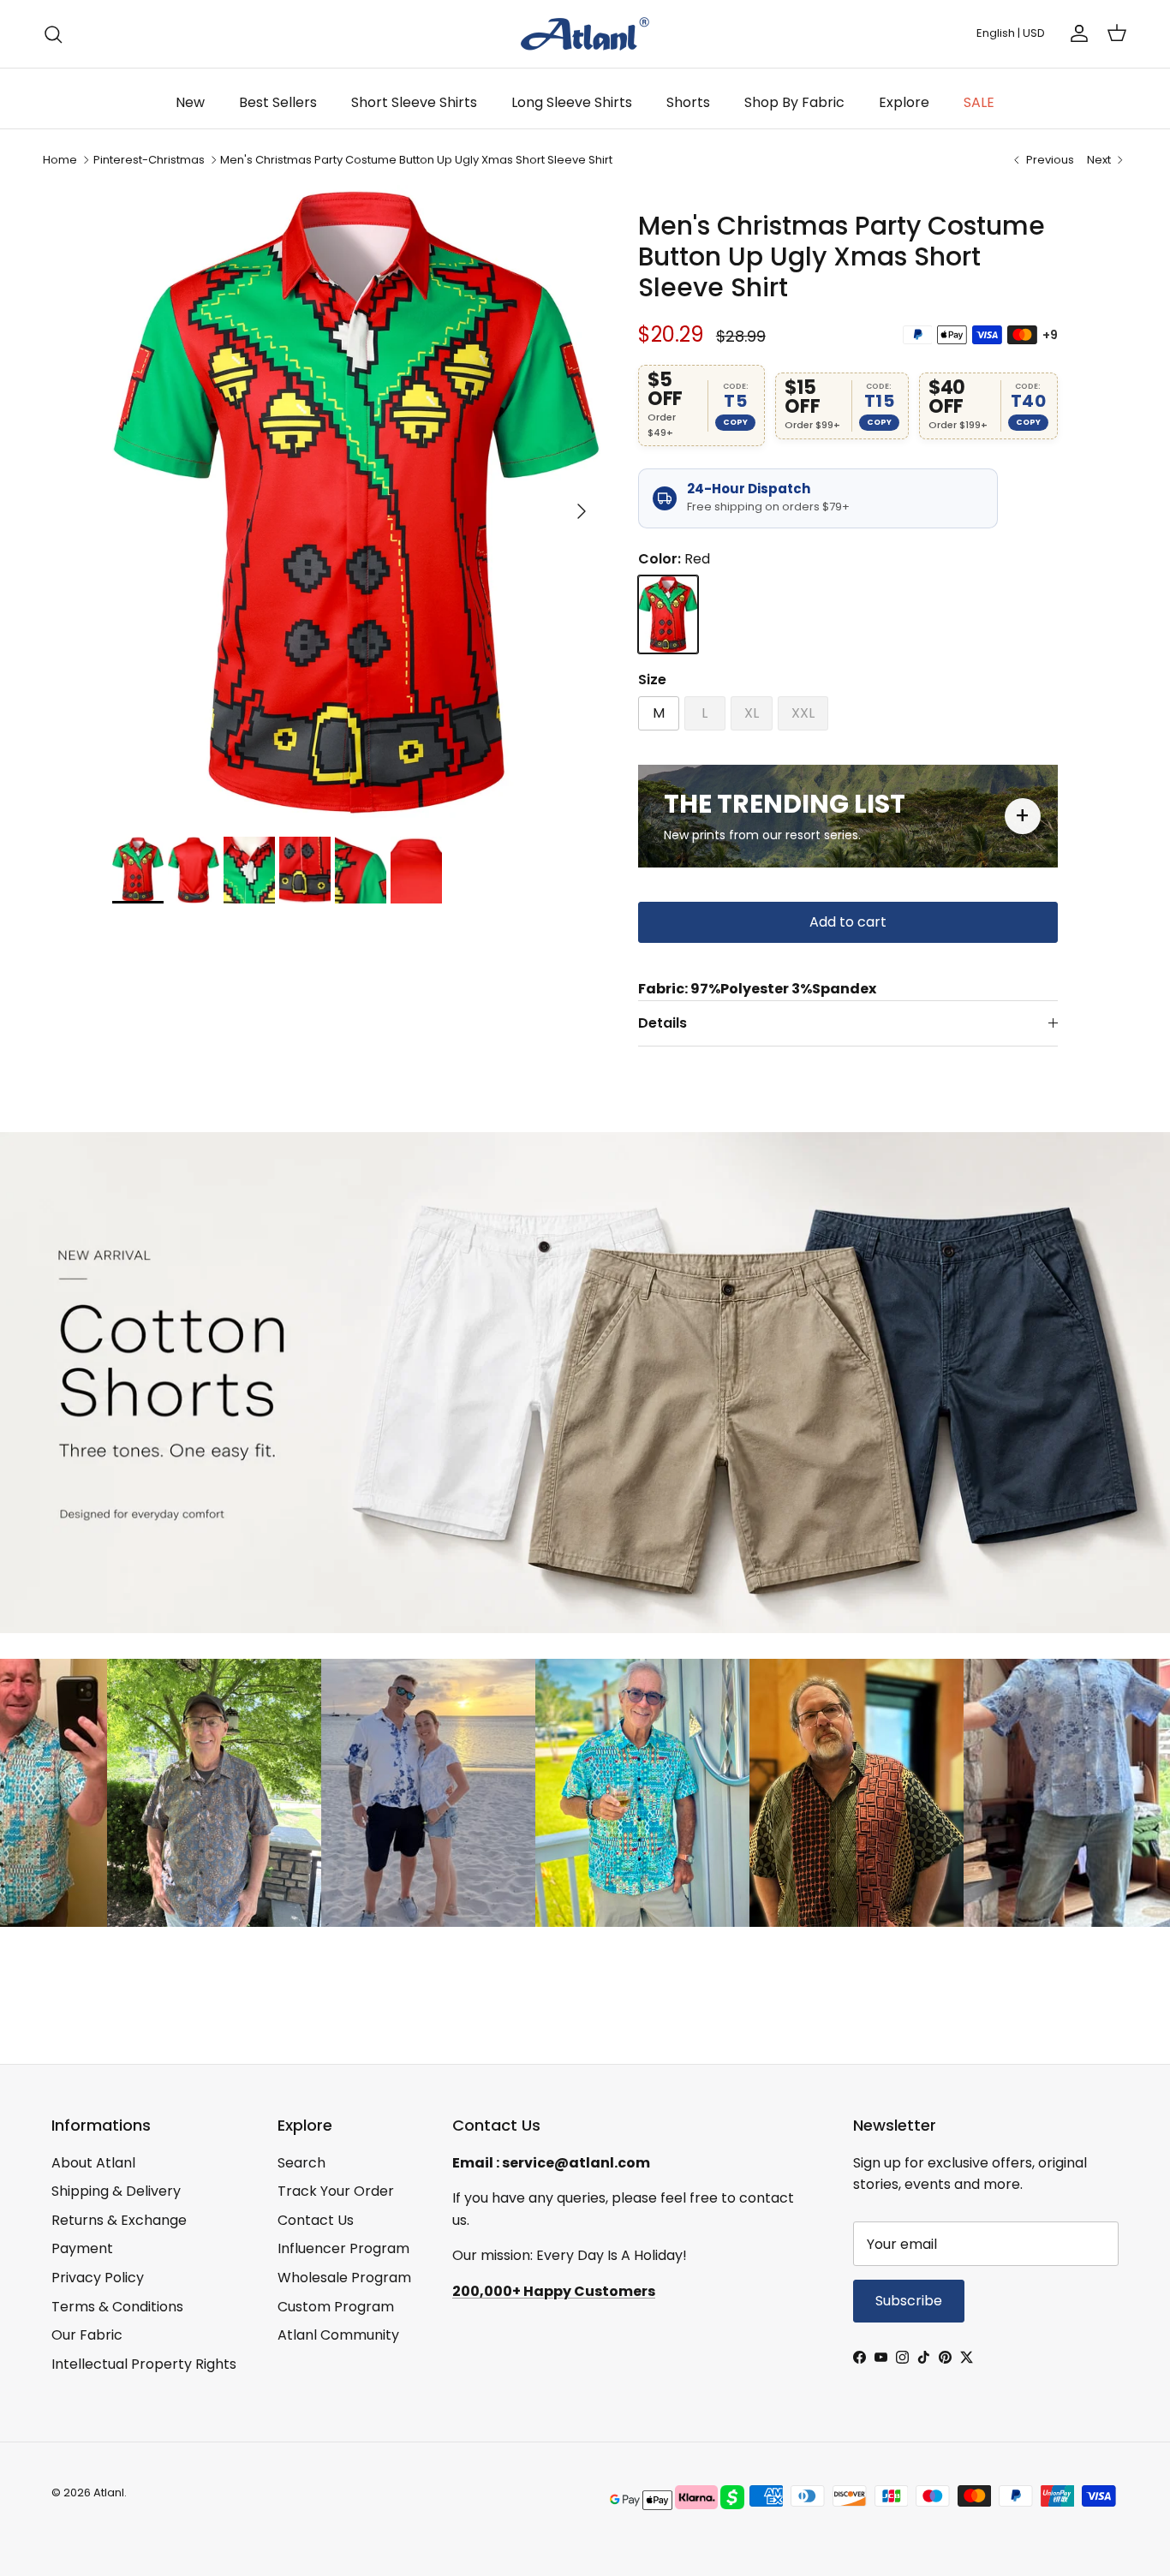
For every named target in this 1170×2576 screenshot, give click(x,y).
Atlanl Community (338, 2335)
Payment (82, 2248)
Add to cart (848, 922)
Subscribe (909, 2301)
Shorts (688, 102)
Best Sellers (278, 102)
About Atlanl (93, 2163)
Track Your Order (336, 2191)
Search (301, 2163)
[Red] (668, 614)
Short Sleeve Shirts (414, 102)
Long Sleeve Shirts (572, 102)
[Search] (53, 34)
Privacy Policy (98, 2278)
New (190, 102)
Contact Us (316, 2220)
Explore (904, 102)
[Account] (1076, 33)
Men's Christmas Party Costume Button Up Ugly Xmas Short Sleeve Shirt (416, 160)
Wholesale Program (344, 2278)
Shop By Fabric (794, 102)
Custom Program (336, 2307)
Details (663, 1023)
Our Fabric (87, 2335)
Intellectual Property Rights (144, 2364)
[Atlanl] (585, 34)
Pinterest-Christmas (149, 160)
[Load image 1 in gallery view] (356, 502)
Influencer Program (343, 2248)
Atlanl (109, 2493)
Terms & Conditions (117, 2307)
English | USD (1011, 33)
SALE (979, 102)
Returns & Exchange (119, 2220)
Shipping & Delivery (116, 2191)
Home (60, 160)
